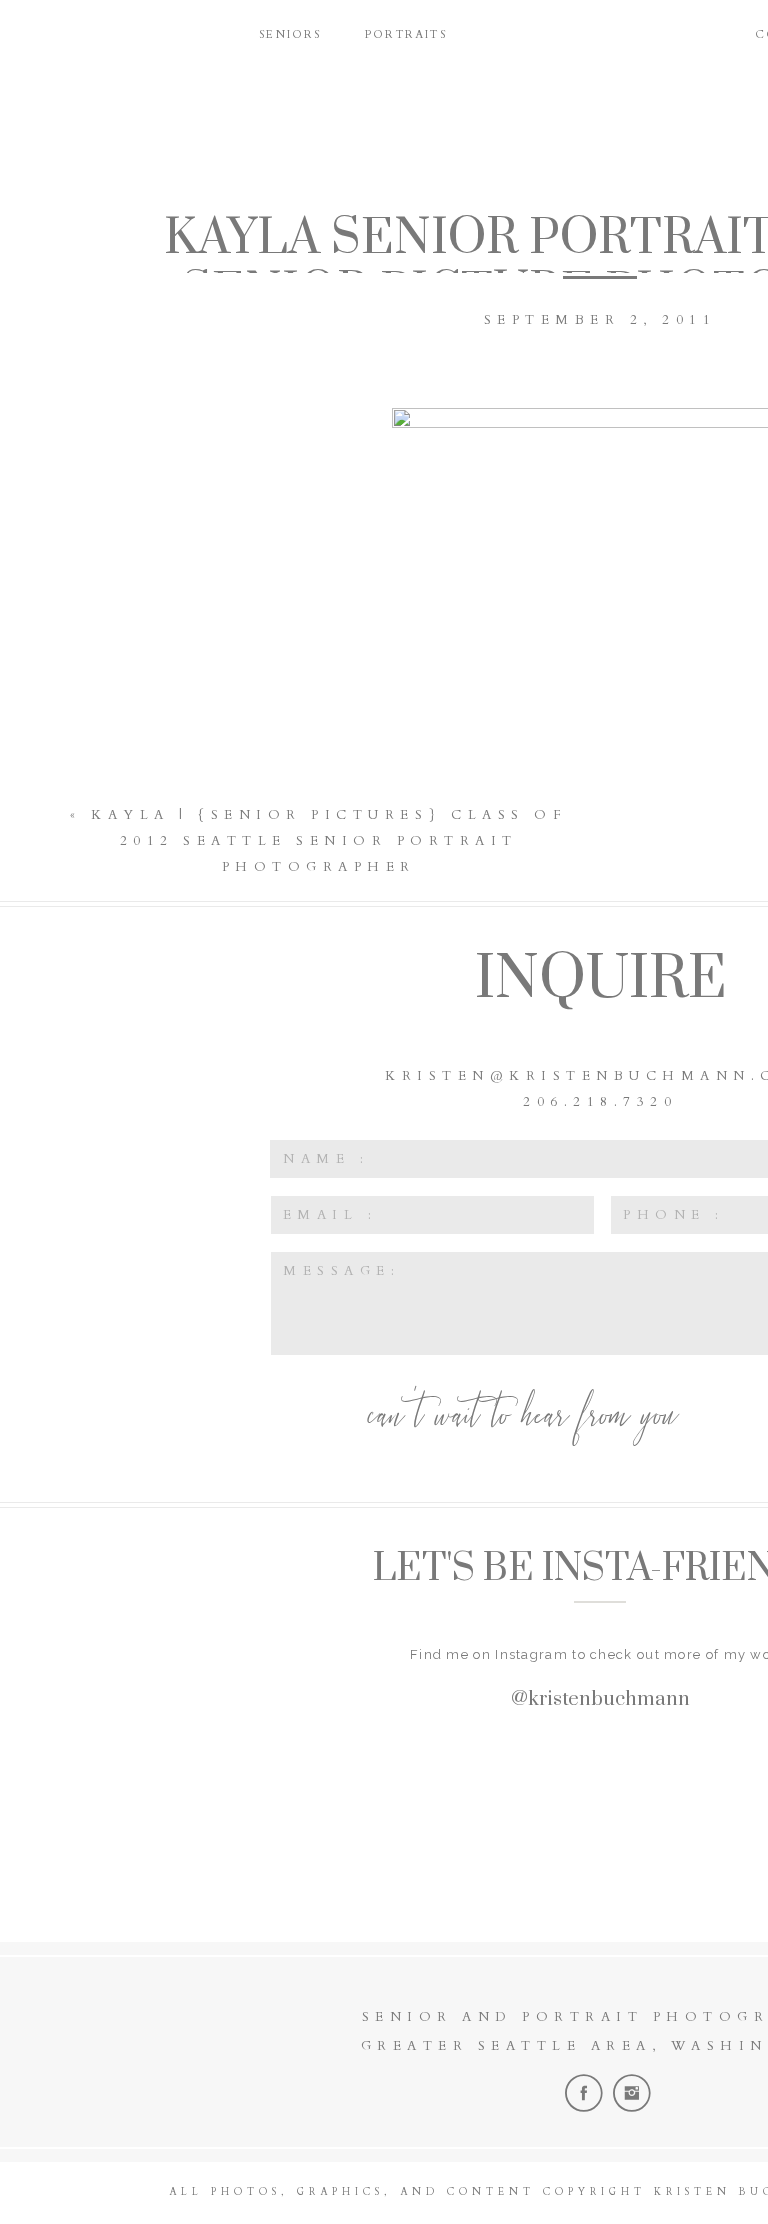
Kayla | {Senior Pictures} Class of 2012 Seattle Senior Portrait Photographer (329, 841)
